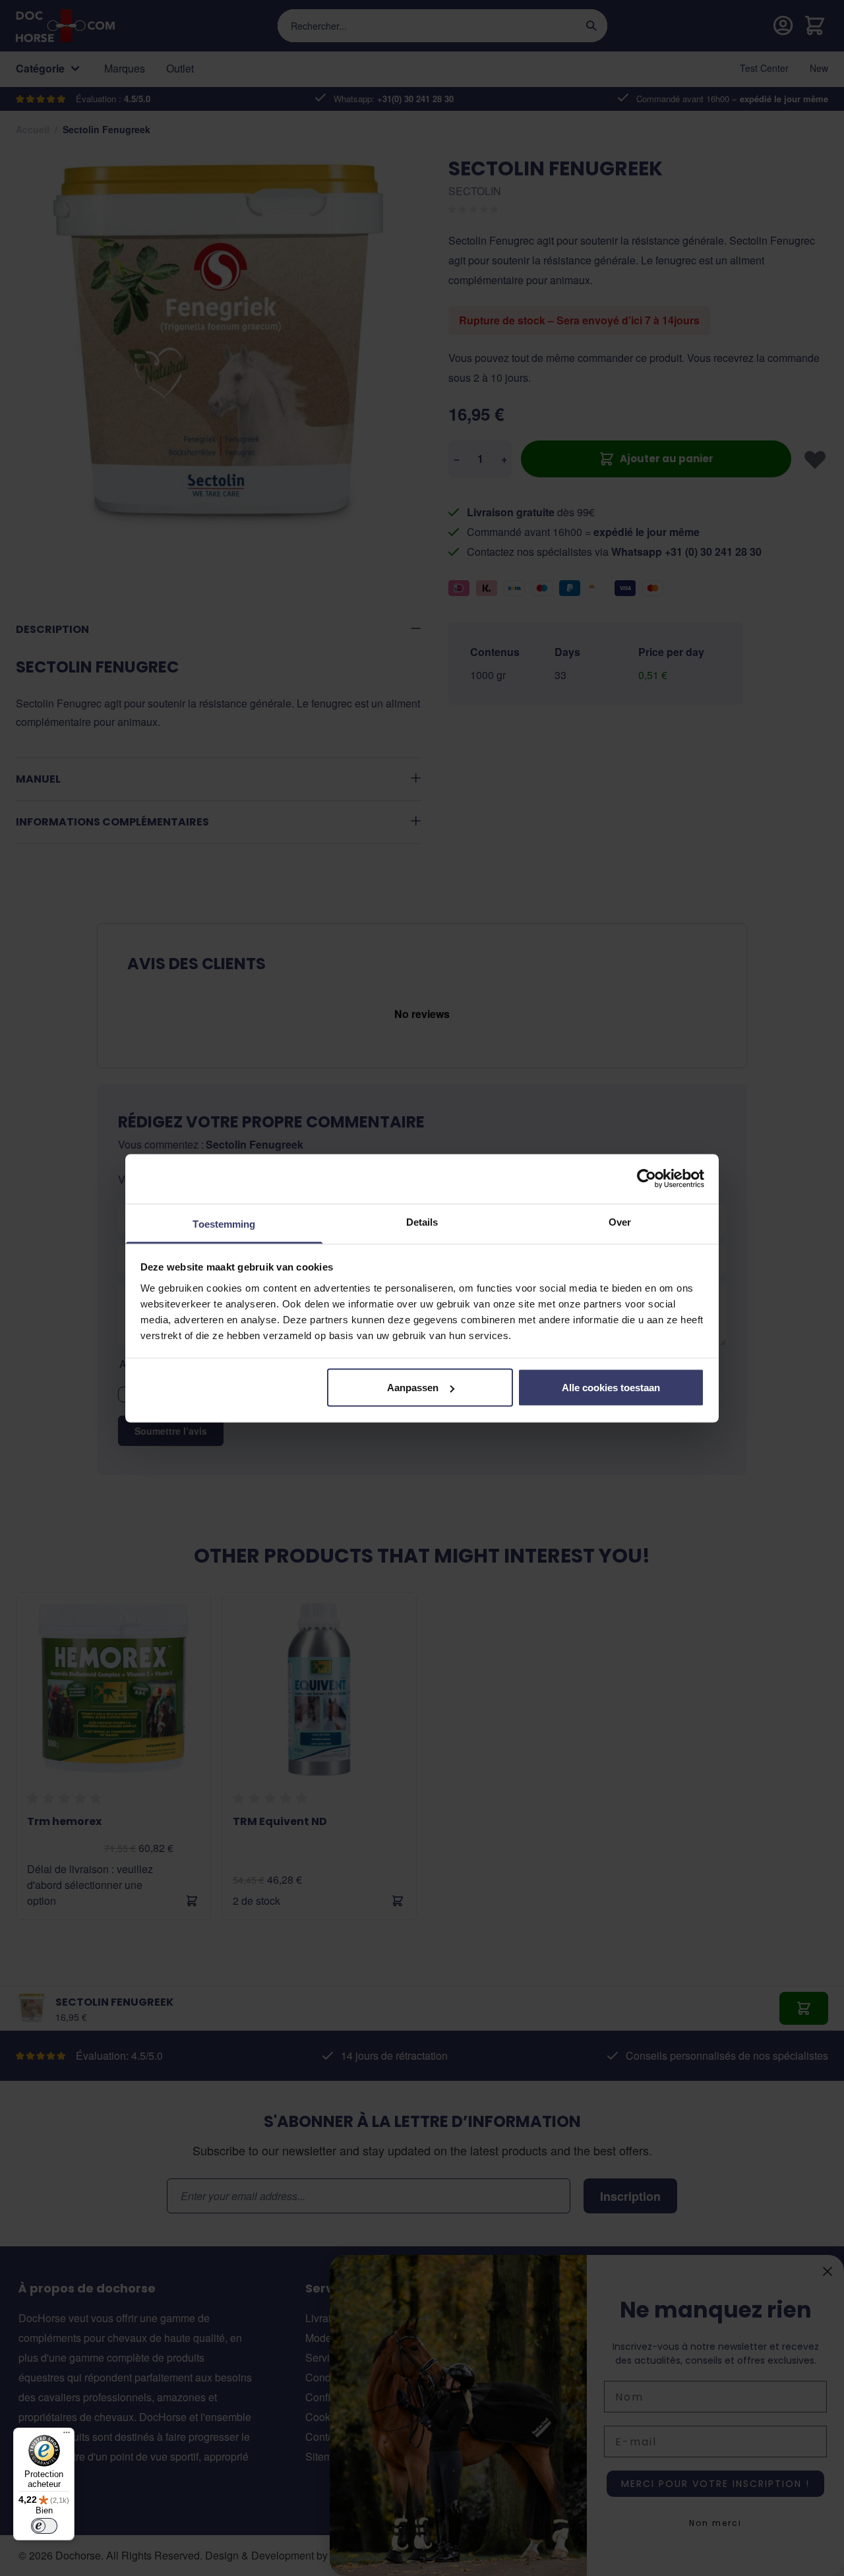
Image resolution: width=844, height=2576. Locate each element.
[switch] (44, 2526)
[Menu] (67, 2436)
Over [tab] (620, 1221)
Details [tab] (422, 1221)
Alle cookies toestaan (611, 1388)
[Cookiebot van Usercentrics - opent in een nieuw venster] (647, 1179)
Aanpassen (413, 1388)
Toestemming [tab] (224, 1223)
